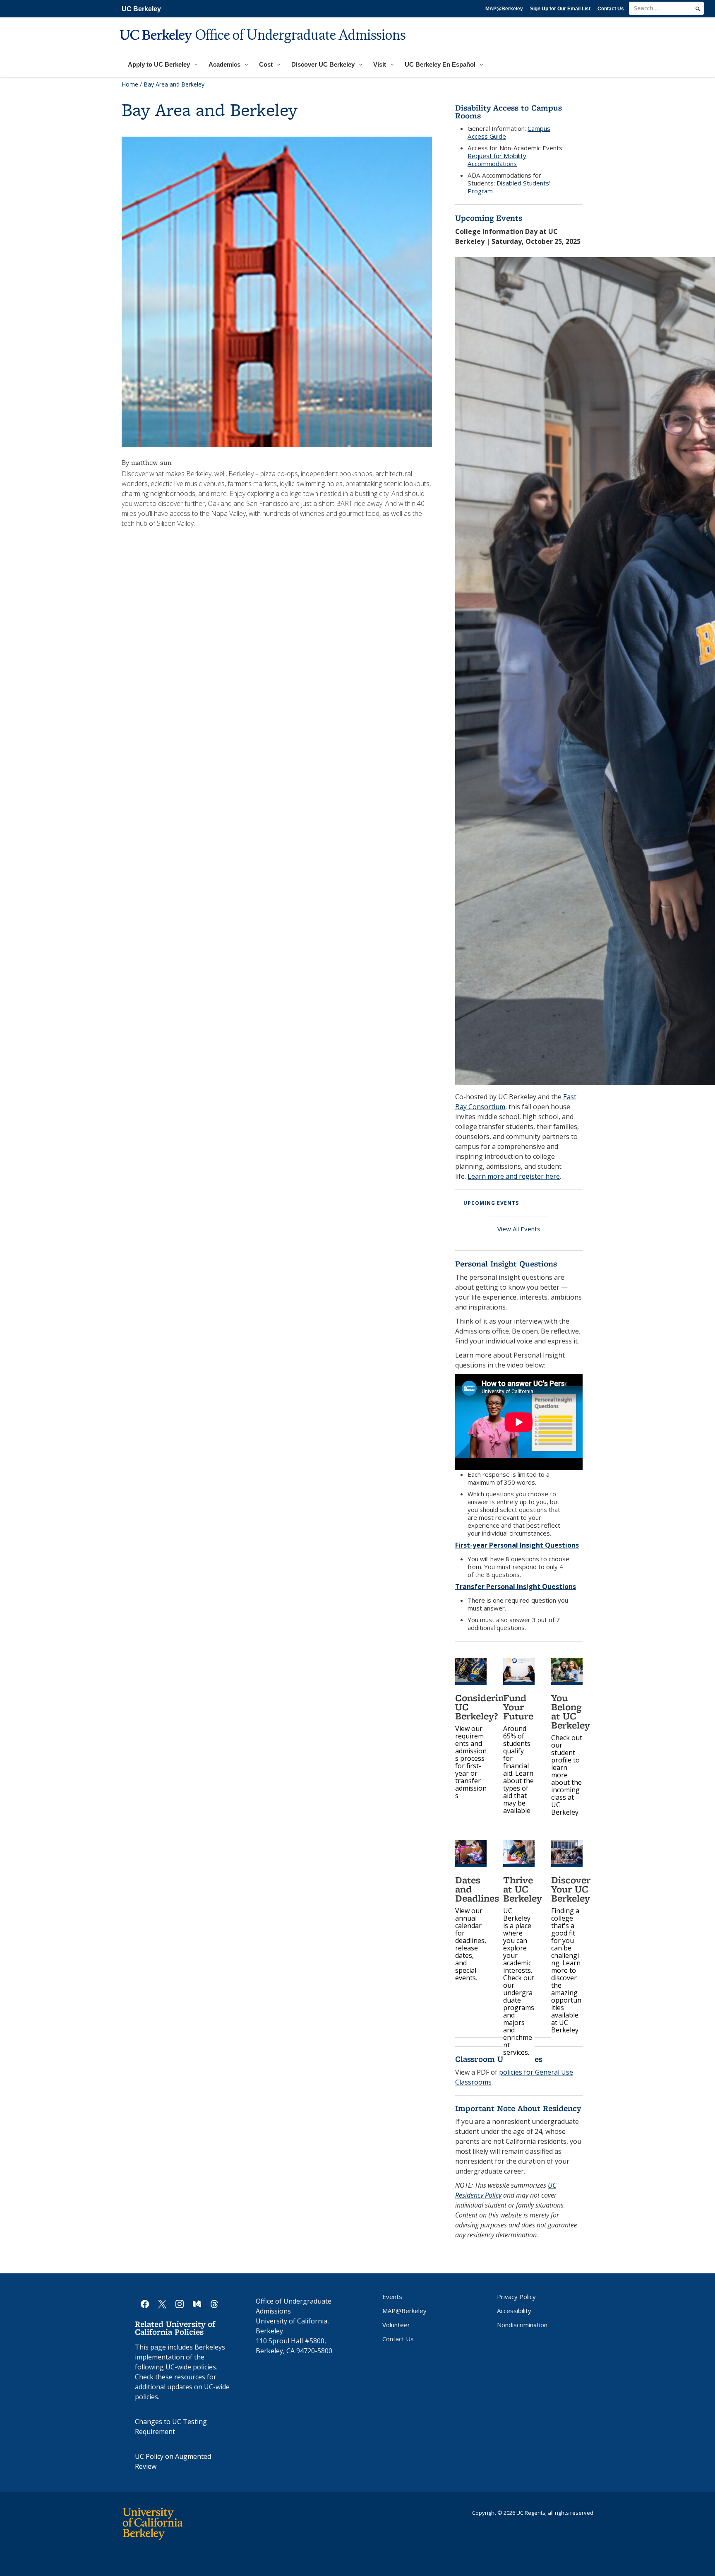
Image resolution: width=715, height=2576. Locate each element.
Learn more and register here (514, 1176)
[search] (698, 9)
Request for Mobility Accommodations (497, 160)
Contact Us (611, 9)
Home (130, 84)
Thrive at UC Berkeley (523, 1889)
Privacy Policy (516, 2297)
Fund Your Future (518, 1707)
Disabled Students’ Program (509, 187)
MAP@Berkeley (504, 9)
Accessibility (514, 2311)
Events (392, 2297)
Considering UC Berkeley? (482, 1707)
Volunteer (396, 2325)
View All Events (519, 1229)
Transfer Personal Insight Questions (516, 1587)
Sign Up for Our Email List (560, 9)
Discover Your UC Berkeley (571, 1889)
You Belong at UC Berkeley (571, 1711)
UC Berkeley (141, 9)
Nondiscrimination (522, 2325)
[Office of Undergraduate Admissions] (264, 48)
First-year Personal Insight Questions (517, 1545)
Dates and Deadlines (477, 1889)
